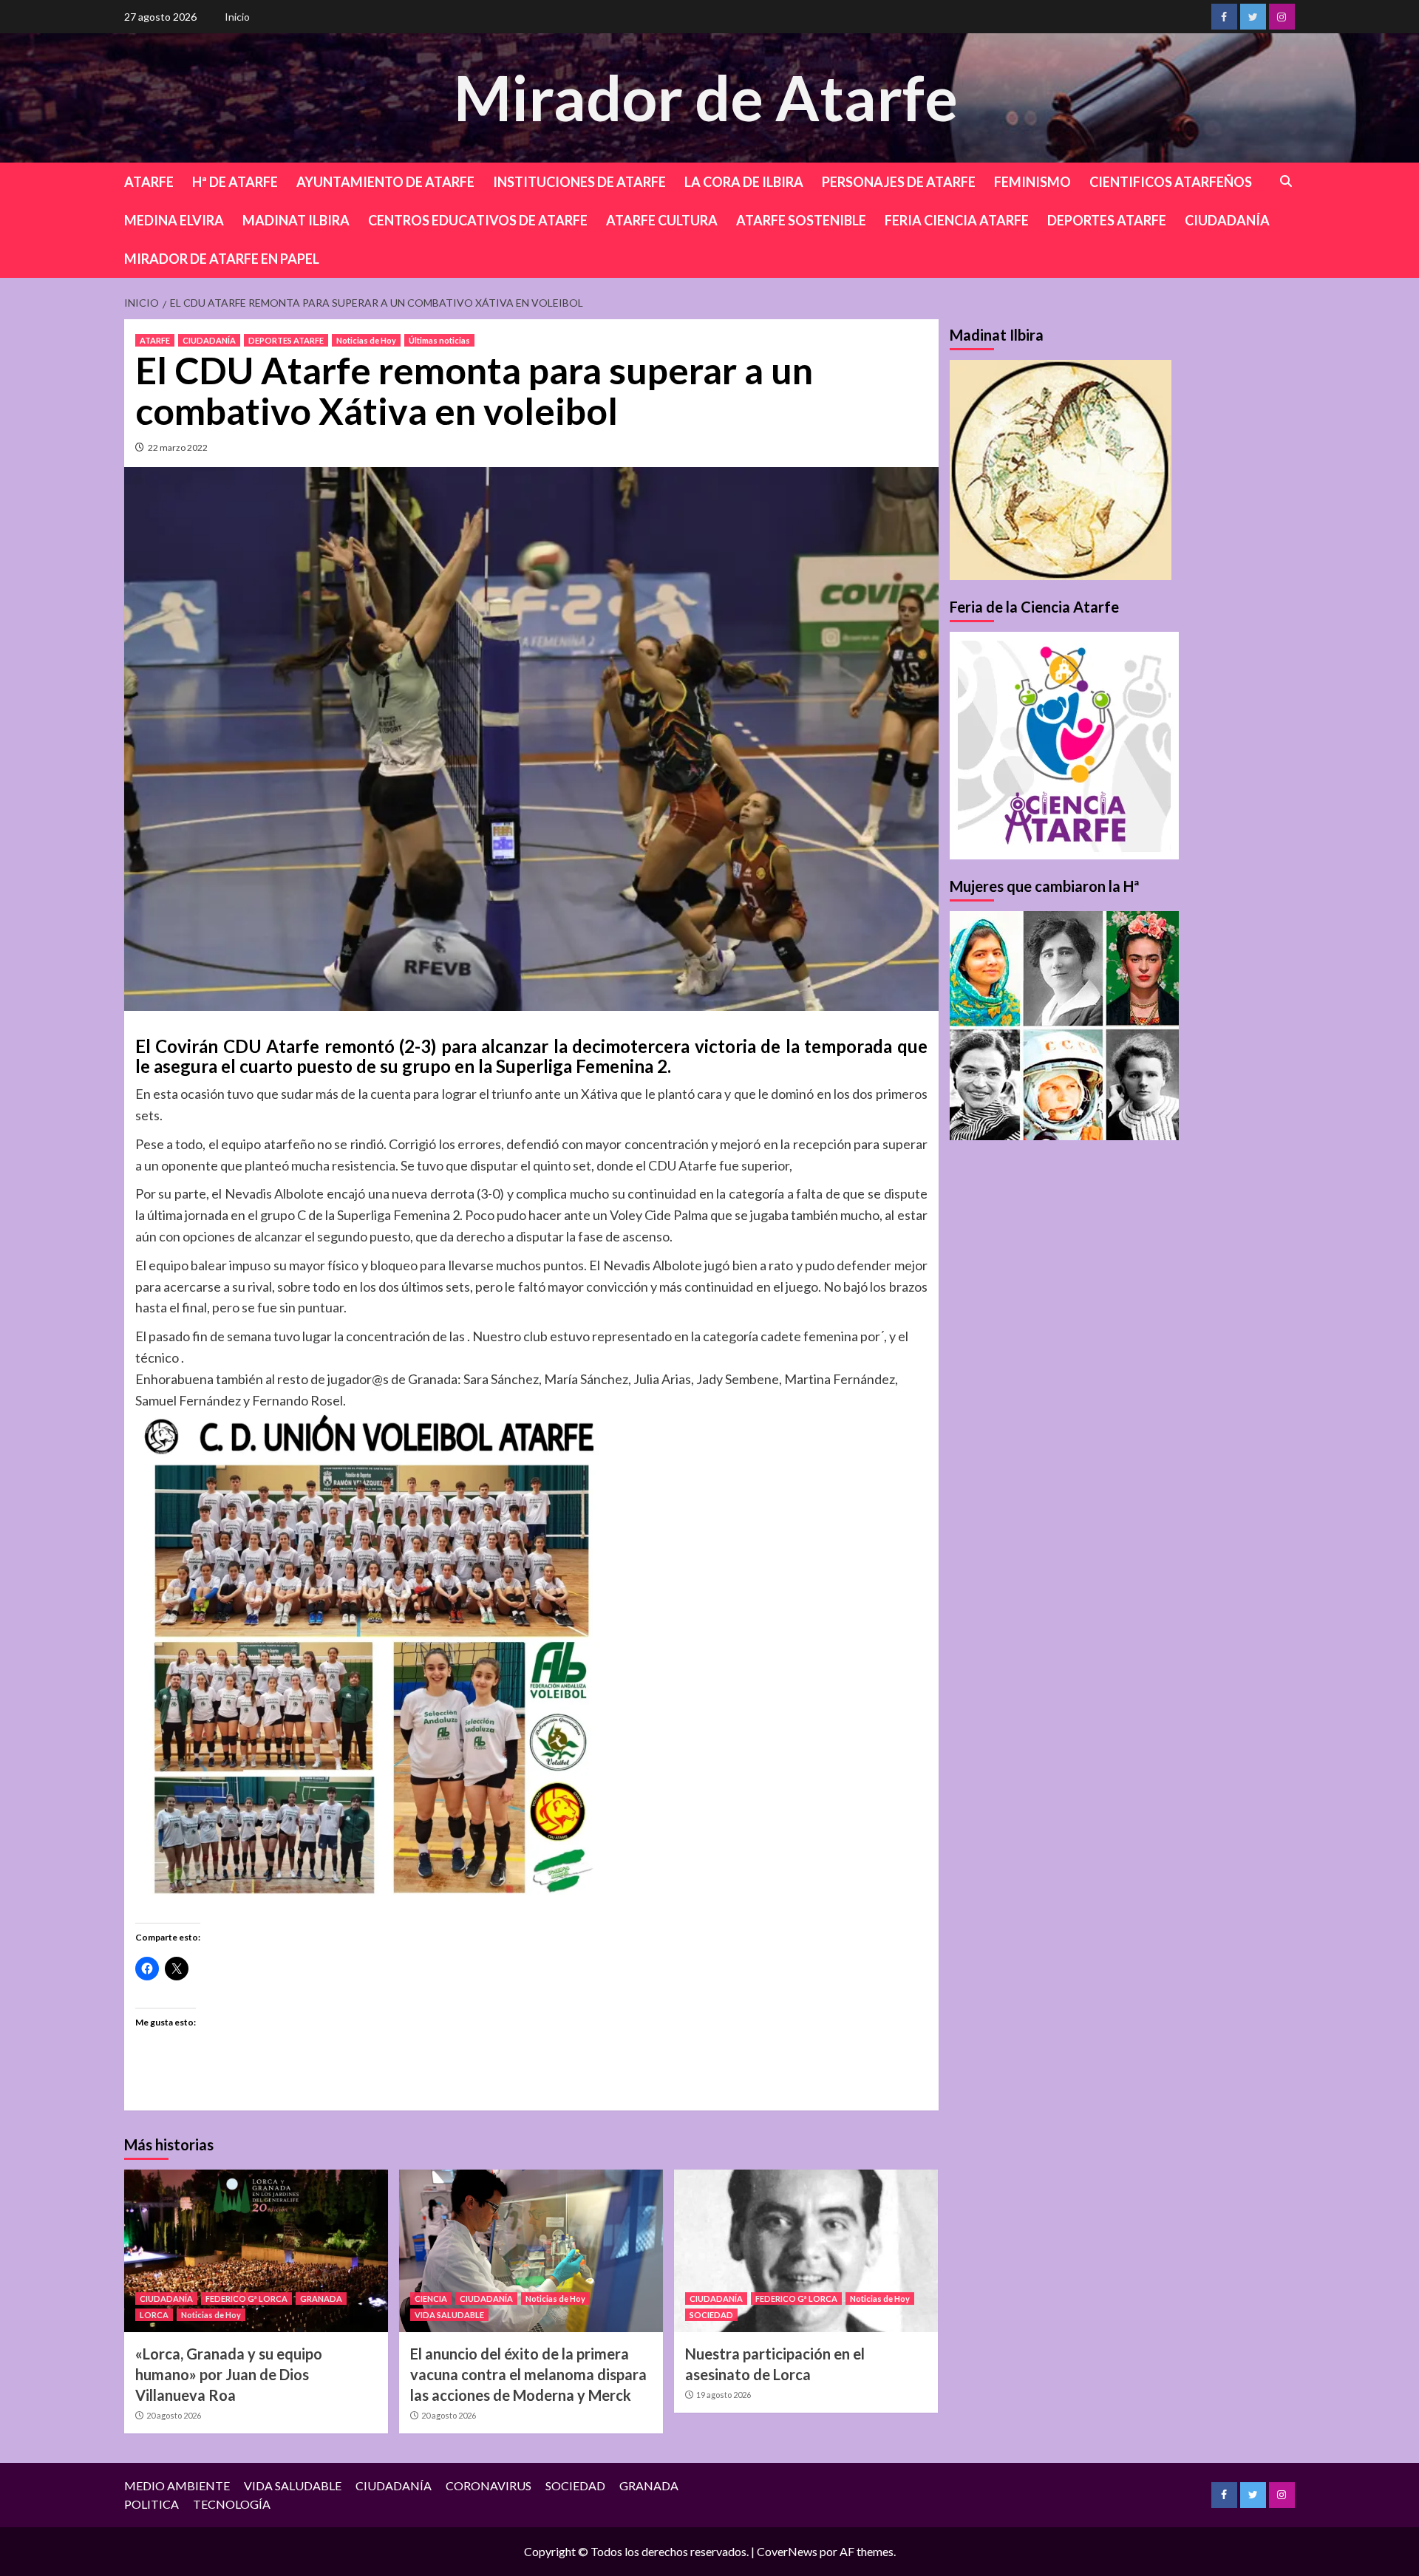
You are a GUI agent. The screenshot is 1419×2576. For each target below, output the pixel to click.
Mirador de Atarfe (706, 97)
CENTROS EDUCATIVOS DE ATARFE (478, 220)
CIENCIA (431, 2299)
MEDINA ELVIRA (174, 220)
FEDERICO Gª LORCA (246, 2299)
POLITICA (152, 2504)
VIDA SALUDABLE (449, 2315)
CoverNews (787, 2551)
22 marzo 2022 (178, 447)
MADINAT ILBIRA (296, 220)
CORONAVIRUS (489, 2485)
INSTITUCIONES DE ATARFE (579, 182)
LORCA (154, 2315)
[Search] (1286, 181)
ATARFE (149, 182)
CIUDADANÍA (1227, 220)
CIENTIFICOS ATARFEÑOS (1171, 182)
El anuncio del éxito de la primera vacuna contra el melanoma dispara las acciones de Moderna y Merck (528, 2374)
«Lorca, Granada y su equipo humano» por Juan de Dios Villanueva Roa (229, 2374)
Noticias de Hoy (366, 340)
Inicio (237, 17)
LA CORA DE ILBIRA (744, 182)
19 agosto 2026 (724, 2395)
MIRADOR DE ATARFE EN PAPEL (222, 259)
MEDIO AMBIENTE (177, 2485)
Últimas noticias (439, 340)
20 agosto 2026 (174, 2415)
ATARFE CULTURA (662, 220)
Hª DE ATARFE (235, 182)
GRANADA (321, 2299)
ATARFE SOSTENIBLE (801, 220)
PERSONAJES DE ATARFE (899, 182)
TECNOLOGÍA (232, 2504)
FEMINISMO (1032, 182)
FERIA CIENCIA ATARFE (957, 220)
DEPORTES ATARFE (1107, 220)
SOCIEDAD (711, 2315)
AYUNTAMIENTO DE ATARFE (385, 182)
